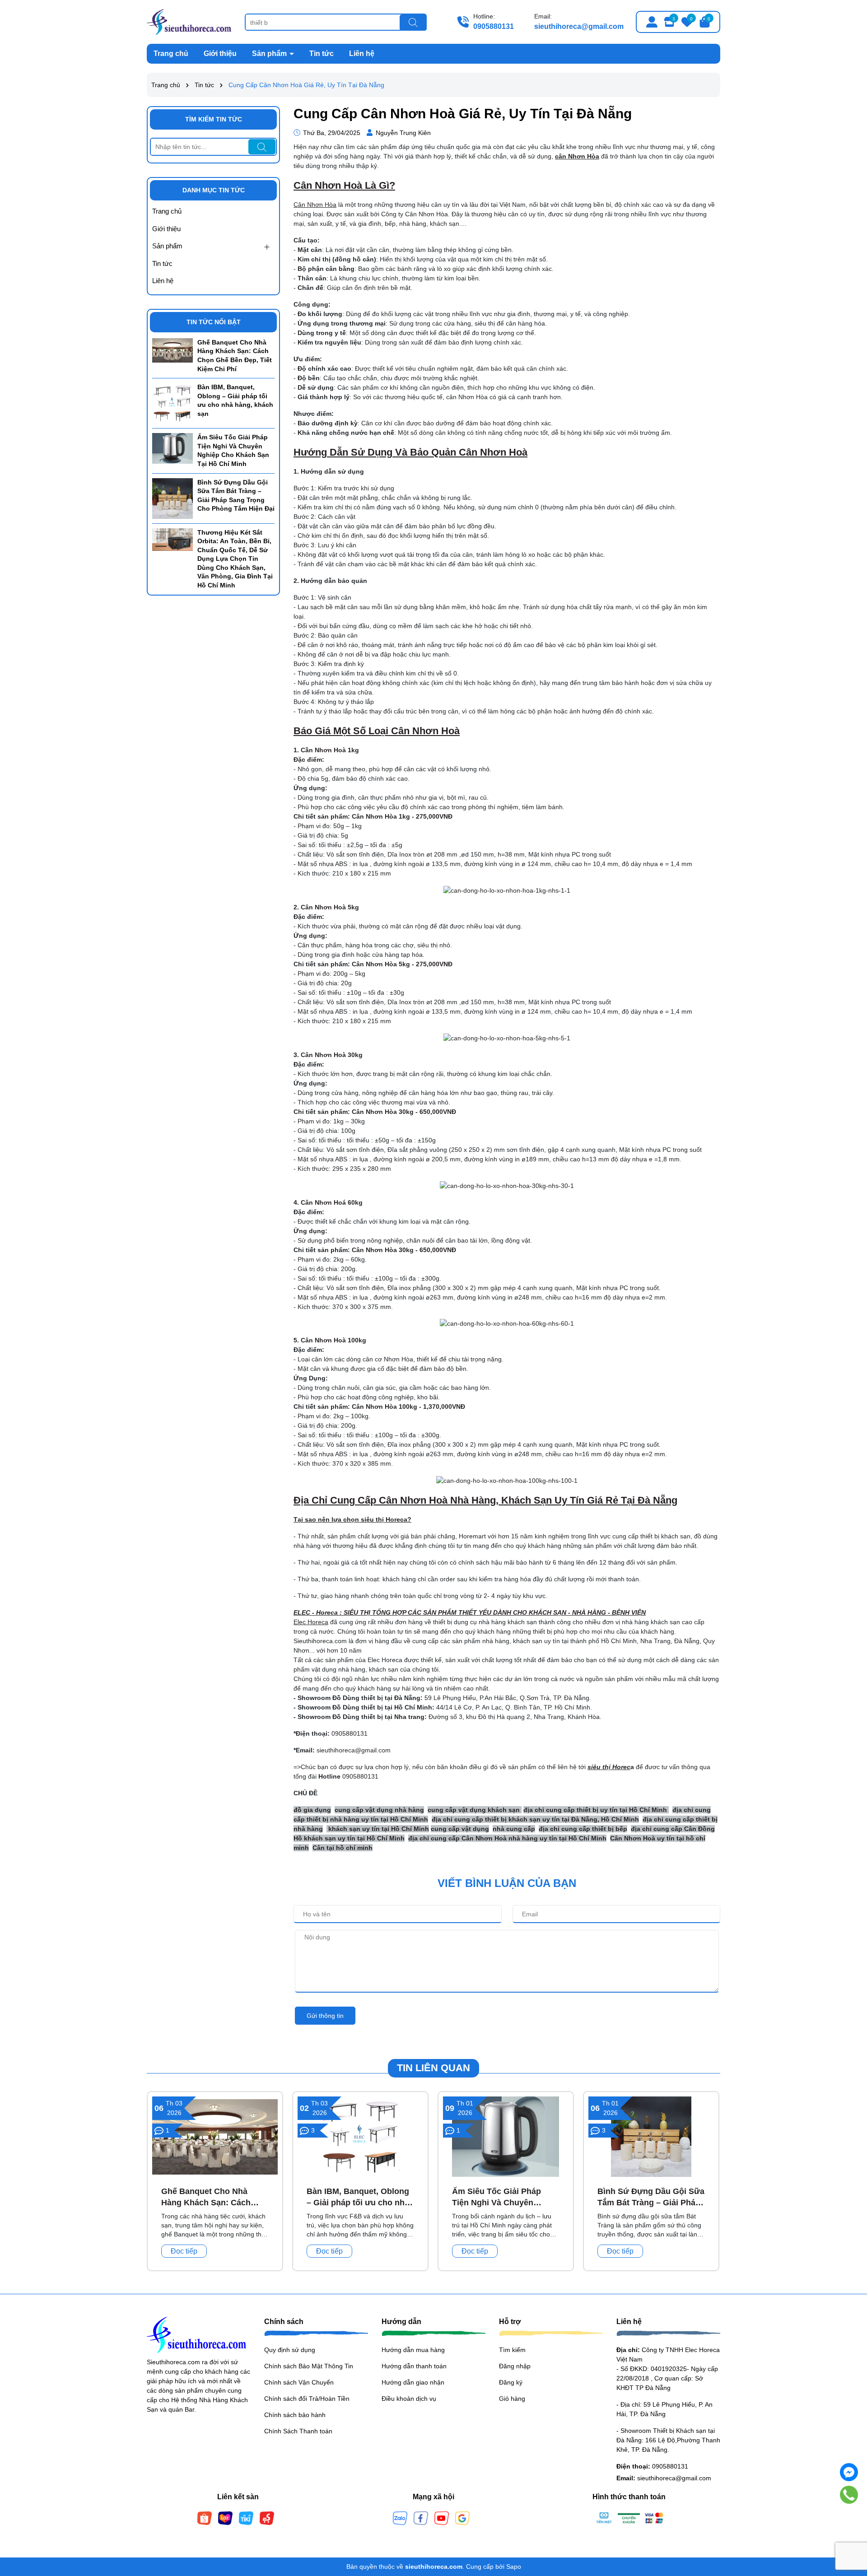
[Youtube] (442, 2518)
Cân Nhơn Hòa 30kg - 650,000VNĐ (404, 1112)
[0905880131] (849, 2495)
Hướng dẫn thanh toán (414, 2366)
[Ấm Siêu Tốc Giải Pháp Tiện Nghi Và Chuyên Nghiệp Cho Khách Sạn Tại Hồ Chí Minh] (172, 448)
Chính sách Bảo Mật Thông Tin (309, 2366)
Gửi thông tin (325, 2016)
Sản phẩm (270, 54)
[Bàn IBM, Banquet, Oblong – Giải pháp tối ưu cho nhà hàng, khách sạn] (172, 403)
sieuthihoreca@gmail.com (579, 26)
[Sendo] (267, 2518)
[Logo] (189, 21)
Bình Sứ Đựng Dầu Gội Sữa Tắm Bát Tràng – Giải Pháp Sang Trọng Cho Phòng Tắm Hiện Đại (236, 496)
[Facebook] (421, 2518)
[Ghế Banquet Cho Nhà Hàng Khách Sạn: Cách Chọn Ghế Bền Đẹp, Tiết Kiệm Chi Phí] (172, 349)
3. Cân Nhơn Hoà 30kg (328, 1055)
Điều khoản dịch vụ (409, 2399)
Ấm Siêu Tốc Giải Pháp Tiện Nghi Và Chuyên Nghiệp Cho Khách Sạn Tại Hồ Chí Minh (233, 450)
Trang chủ (171, 54)
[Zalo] (400, 2518)
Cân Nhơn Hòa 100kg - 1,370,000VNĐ (408, 1407)
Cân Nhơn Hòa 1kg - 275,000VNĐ (402, 816)
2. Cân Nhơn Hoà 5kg (326, 907)
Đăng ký (511, 2382)
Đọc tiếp (184, 2251)
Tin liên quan (433, 2068)
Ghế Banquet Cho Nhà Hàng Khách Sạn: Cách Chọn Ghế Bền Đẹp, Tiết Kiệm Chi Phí (235, 356)
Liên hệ (362, 54)
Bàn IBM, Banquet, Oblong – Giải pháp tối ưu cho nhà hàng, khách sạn (235, 400)
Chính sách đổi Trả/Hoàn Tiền (307, 2399)
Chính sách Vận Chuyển (299, 2382)
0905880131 (494, 26)
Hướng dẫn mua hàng (413, 2350)
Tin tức (322, 54)
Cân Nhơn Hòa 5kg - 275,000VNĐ (402, 964)
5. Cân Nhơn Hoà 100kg (330, 1340)
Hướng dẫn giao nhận (413, 2382)
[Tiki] (246, 2518)
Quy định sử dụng (290, 2350)
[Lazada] (225, 2518)
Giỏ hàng (512, 2399)
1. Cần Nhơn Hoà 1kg (326, 750)
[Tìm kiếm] (413, 23)
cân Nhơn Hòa (577, 156)
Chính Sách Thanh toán (298, 2431)
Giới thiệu (220, 54)
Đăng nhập (515, 2366)
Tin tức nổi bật (214, 322)
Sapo (514, 2567)
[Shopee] (205, 2518)
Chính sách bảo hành (295, 2415)
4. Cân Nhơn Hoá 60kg (328, 1202)
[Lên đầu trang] (849, 2522)
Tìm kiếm (512, 2350)
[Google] (462, 2518)
